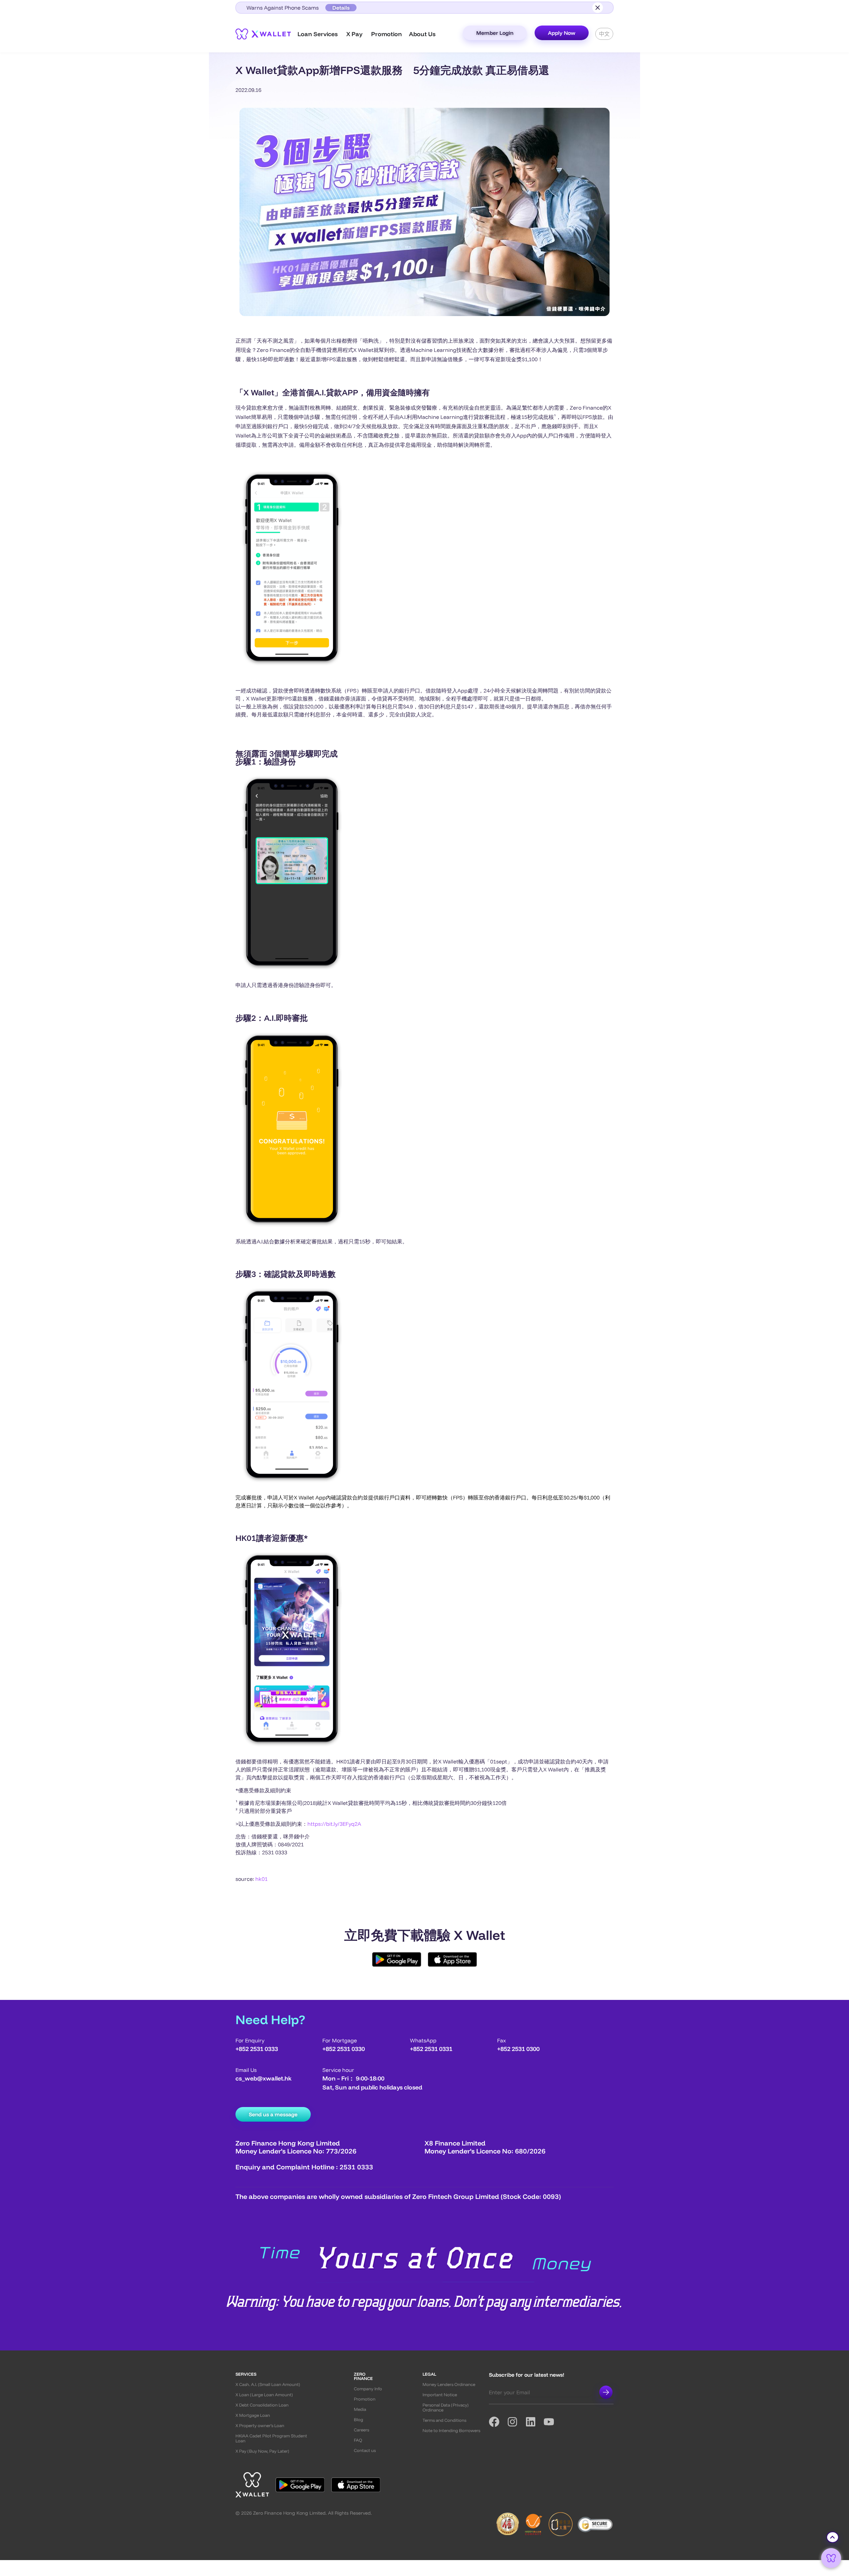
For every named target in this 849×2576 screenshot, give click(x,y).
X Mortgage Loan (253, 2415)
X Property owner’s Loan (260, 2426)
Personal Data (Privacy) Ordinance (446, 2408)
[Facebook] (498, 2422)
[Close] (598, 8)
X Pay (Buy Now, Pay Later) (262, 2451)
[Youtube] (553, 2422)
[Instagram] (516, 2422)
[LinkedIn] (534, 2422)
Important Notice (440, 2395)
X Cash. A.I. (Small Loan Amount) (268, 2384)
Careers (361, 2430)
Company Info (368, 2389)
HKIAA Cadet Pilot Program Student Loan (271, 2438)
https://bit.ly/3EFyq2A (334, 1824)
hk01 (261, 1879)
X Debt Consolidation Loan (262, 2405)
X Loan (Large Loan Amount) (264, 2395)
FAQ (358, 2440)
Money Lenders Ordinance (449, 2384)
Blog (359, 2420)
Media (360, 2409)
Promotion (365, 2399)
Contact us (365, 2450)
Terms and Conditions (444, 2420)
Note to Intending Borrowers (451, 2431)
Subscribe (606, 2392)
